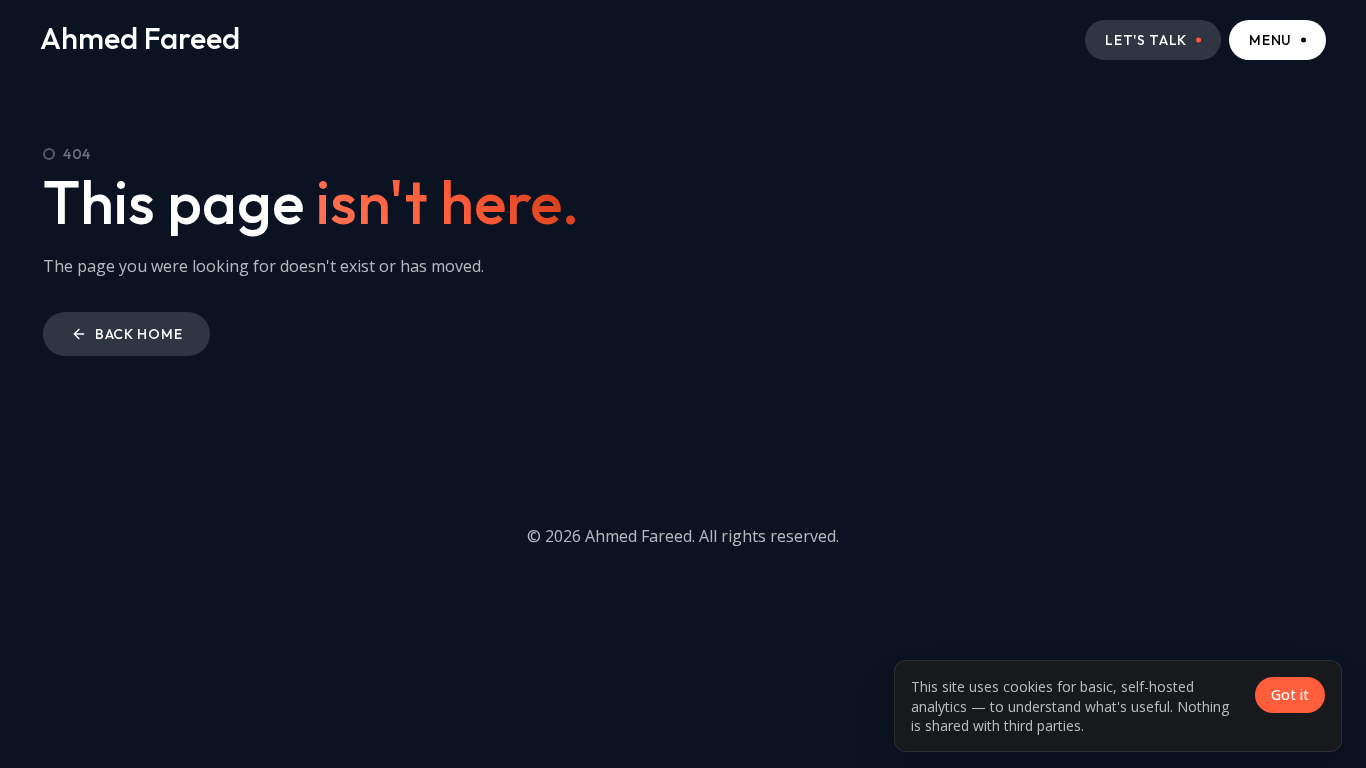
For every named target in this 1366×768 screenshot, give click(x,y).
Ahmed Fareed (140, 38)
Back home (138, 334)
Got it (1290, 694)
